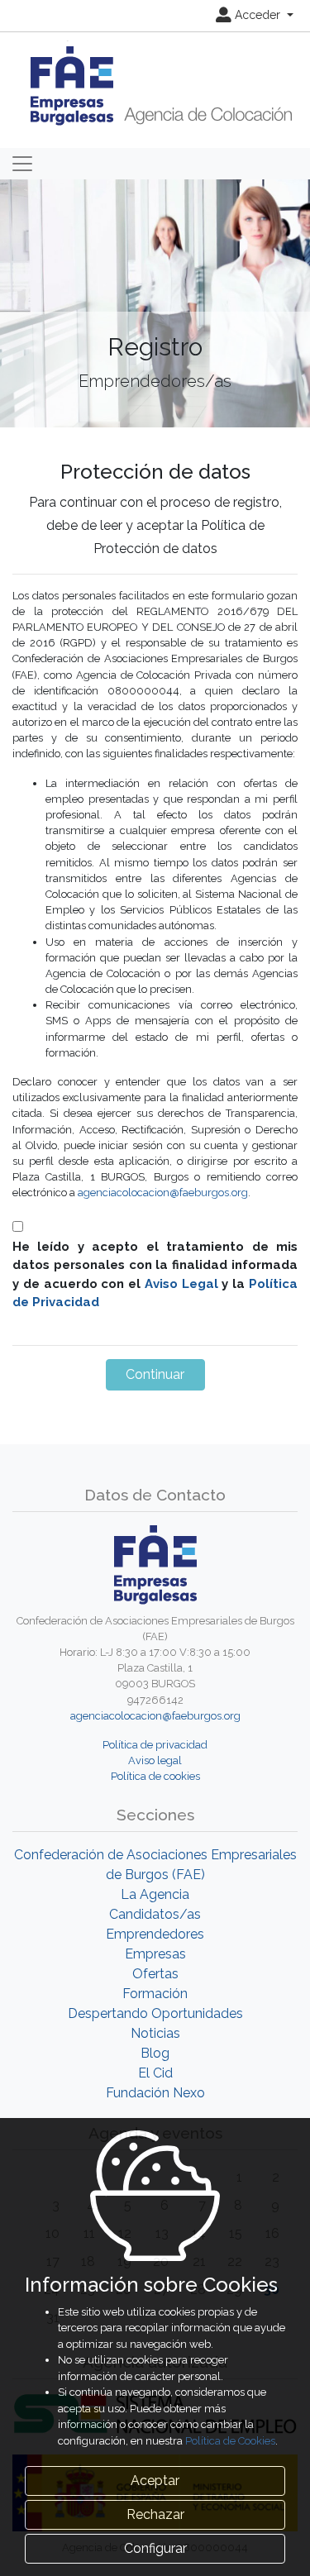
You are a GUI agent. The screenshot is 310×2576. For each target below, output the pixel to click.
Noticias (155, 2033)
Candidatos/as (155, 1914)
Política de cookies (155, 1776)
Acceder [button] (258, 15)
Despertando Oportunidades (155, 2013)
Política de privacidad (155, 1745)
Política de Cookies (230, 2441)
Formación (155, 1994)
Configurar (155, 2548)
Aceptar (155, 2481)
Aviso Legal (181, 1284)
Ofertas (155, 1974)
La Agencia (155, 1894)
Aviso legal (155, 1760)
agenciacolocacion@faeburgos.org (163, 1193)
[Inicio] (155, 85)
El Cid (155, 2073)
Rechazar (155, 2514)
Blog (155, 2053)
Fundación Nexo (155, 2093)
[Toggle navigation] (22, 164)
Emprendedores (155, 1934)
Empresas (155, 1954)
